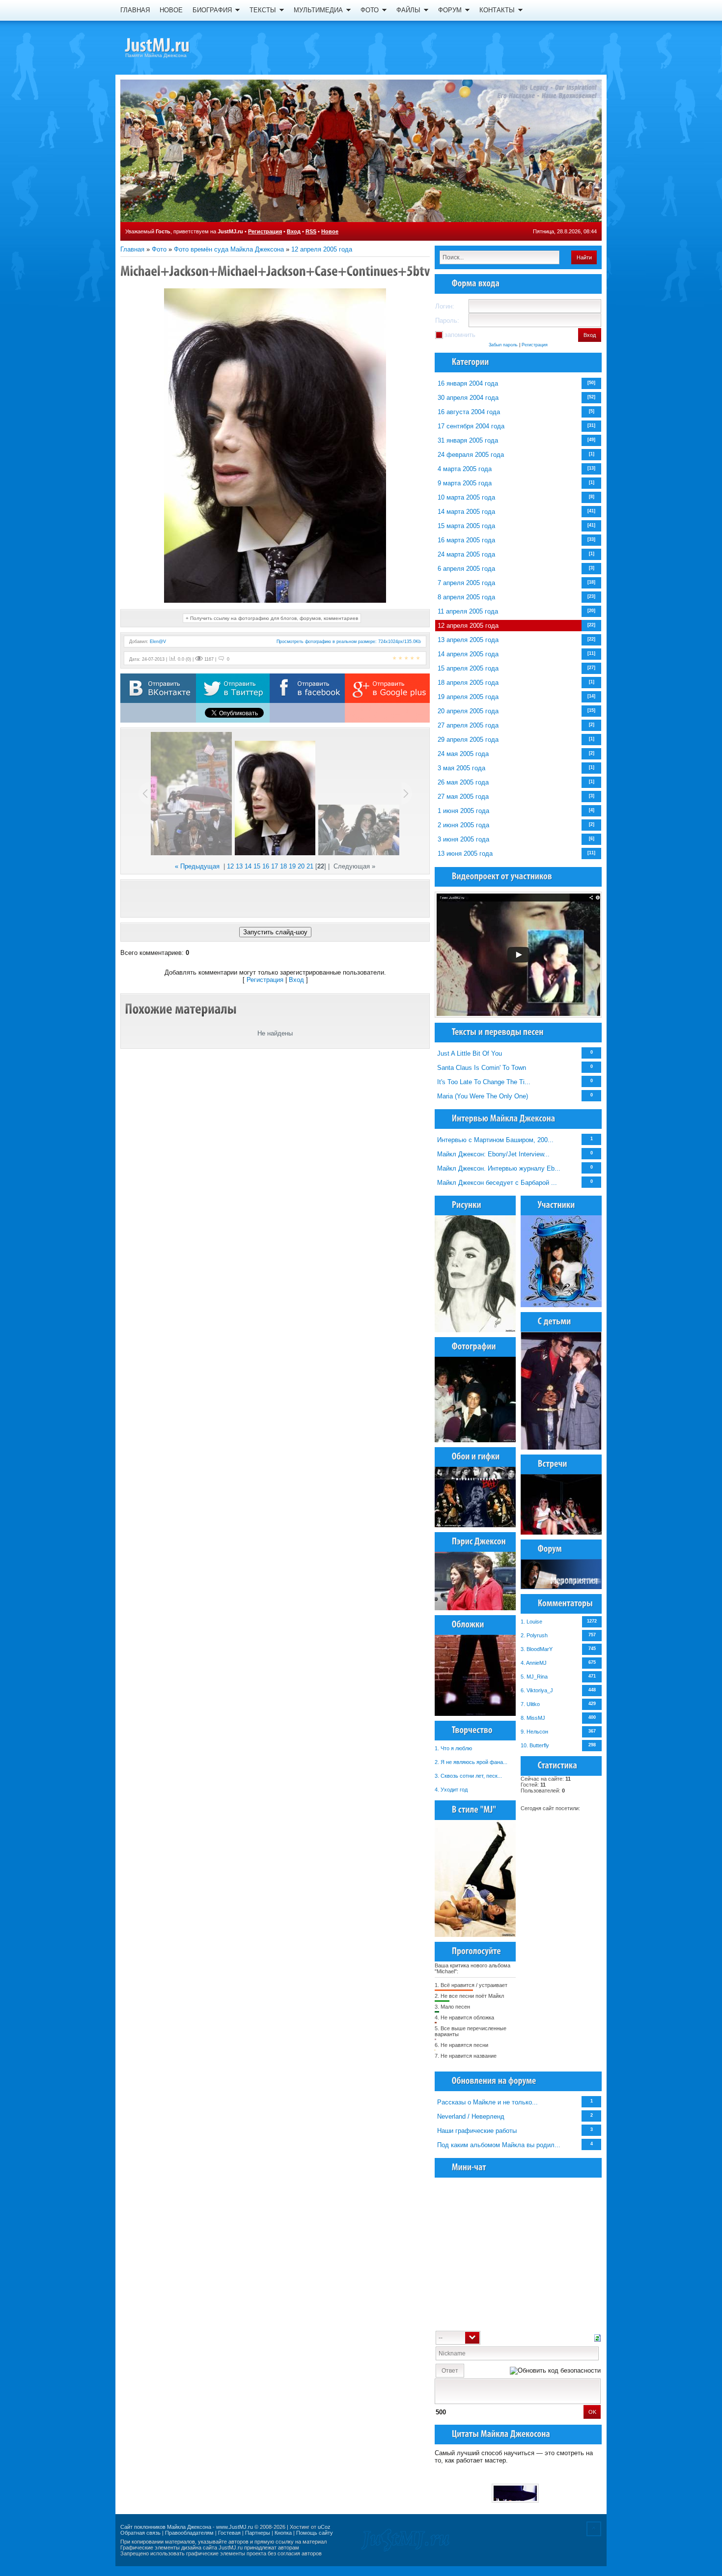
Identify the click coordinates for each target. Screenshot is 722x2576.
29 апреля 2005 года (468, 740)
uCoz (324, 2527)
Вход (294, 231)
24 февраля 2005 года (471, 455)
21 (310, 866)
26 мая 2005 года (463, 782)
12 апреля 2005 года (322, 249)
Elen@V (158, 642)
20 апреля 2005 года (468, 711)
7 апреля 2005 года (466, 583)
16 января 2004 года (468, 383)
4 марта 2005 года (465, 469)
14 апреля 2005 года (468, 654)
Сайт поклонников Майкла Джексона (166, 2527)
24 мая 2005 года (463, 754)
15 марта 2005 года (466, 526)
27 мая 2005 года (463, 797)
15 (257, 866)
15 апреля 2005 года (468, 668)
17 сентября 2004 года (471, 426)
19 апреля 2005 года (468, 697)
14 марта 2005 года (466, 512)
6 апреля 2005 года (466, 569)
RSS (311, 231)
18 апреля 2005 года (468, 683)
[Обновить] (597, 2337)
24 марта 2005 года (466, 554)
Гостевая (229, 2533)
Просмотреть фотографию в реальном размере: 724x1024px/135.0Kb (349, 642)
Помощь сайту (315, 2533)
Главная (132, 249)
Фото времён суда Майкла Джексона (229, 249)
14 (248, 866)
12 (230, 866)
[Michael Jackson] (174, 47)
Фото (159, 249)
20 (301, 866)
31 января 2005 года (468, 440)
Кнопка (283, 2533)
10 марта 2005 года (466, 497)
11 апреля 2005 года (468, 611)
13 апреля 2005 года (468, 640)
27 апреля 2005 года (468, 725)
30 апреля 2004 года (468, 398)
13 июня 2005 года (465, 854)
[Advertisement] (275, 898)
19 (292, 866)
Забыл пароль (503, 345)
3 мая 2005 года (461, 768)
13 (239, 866)
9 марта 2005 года (465, 483)
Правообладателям (189, 2533)
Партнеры (258, 2533)
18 (283, 866)
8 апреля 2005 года (466, 597)
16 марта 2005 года (466, 540)
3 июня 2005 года (463, 839)
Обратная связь (140, 2533)
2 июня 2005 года (463, 825)
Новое (330, 231)
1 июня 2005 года (463, 811)
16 (266, 866)
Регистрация (265, 231)
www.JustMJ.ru (235, 2527)
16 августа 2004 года (469, 412)
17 (275, 866)
